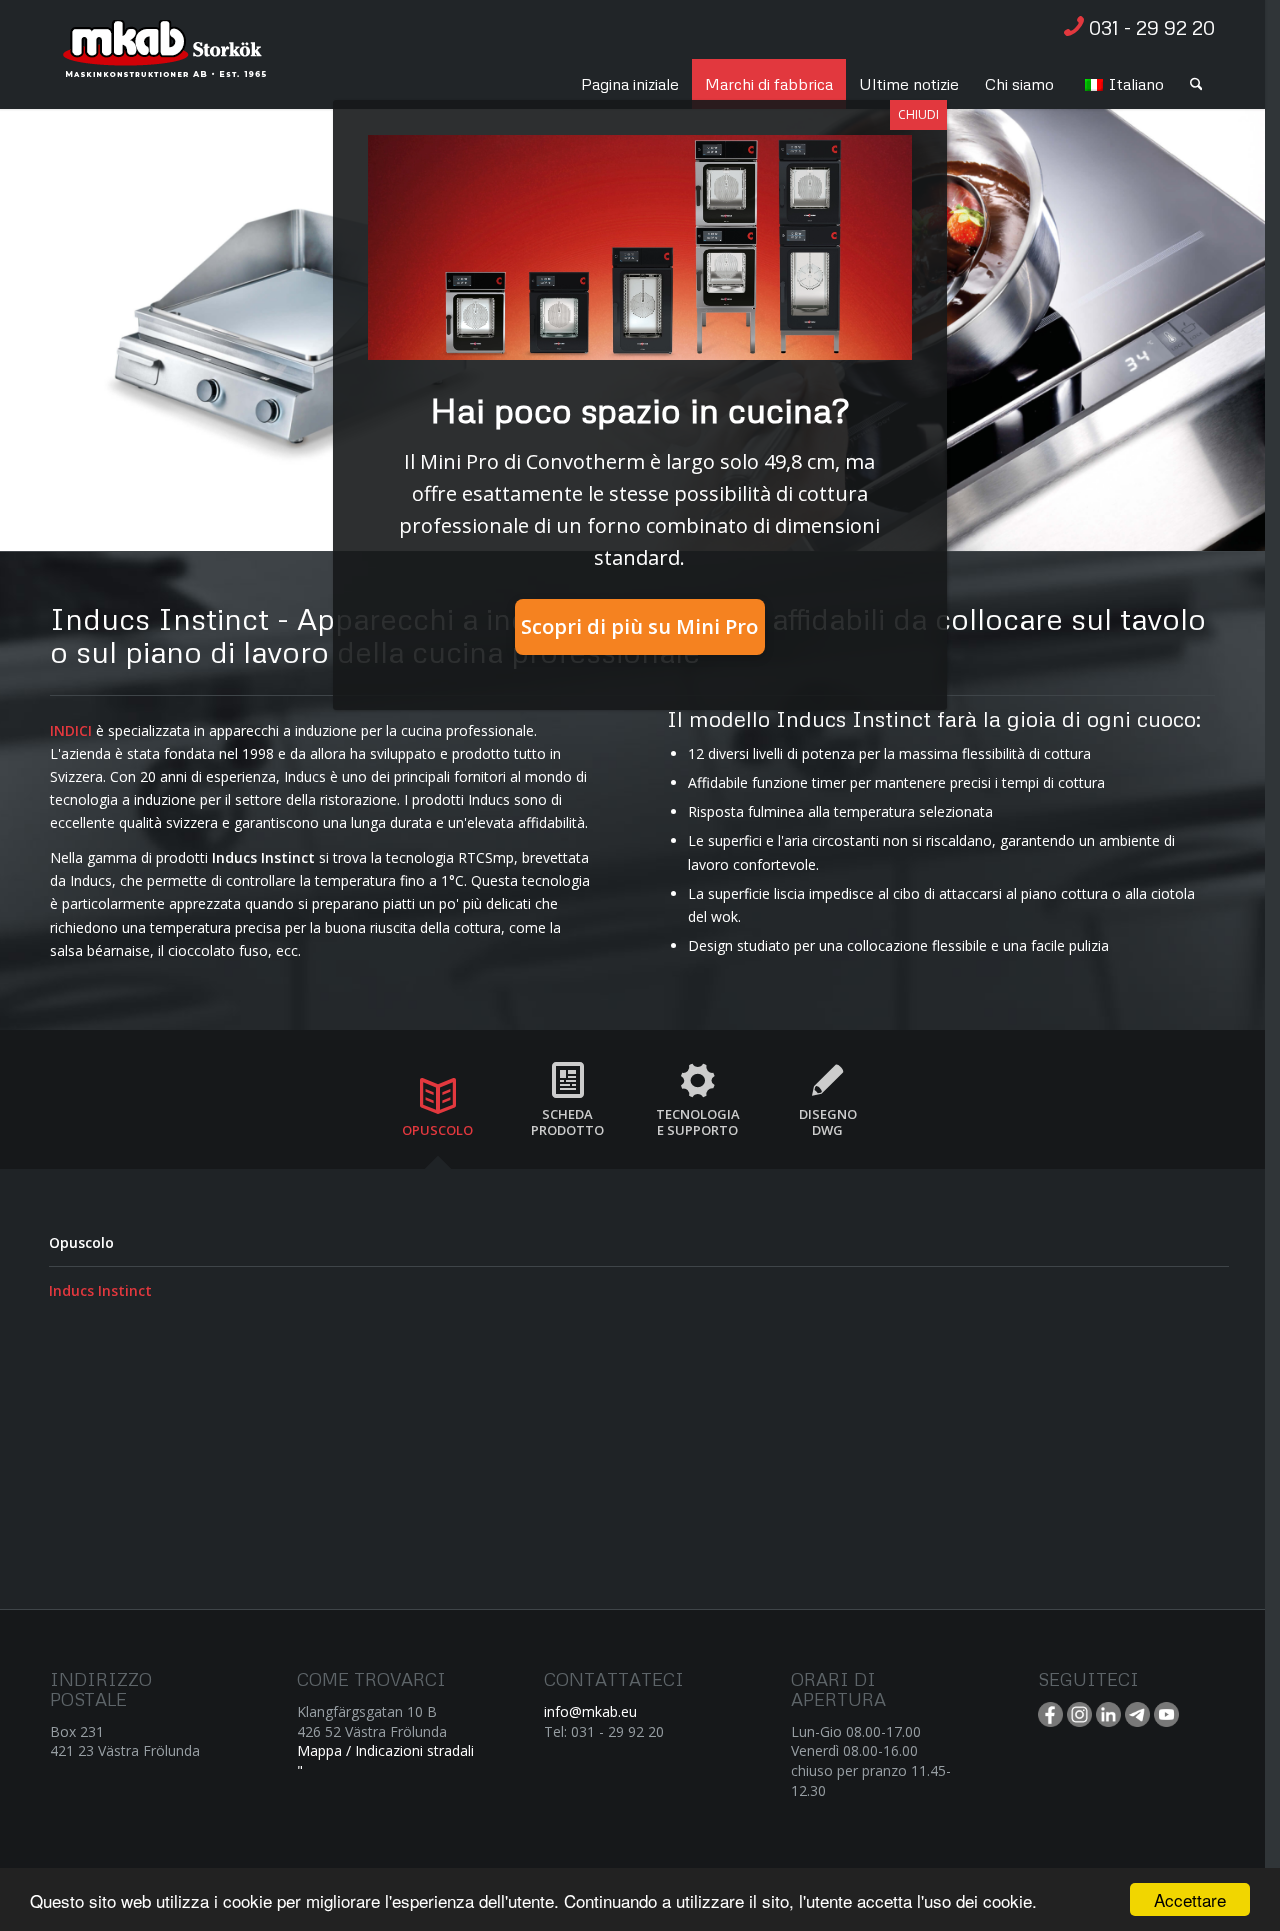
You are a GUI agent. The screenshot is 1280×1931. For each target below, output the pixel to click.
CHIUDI (918, 114)
